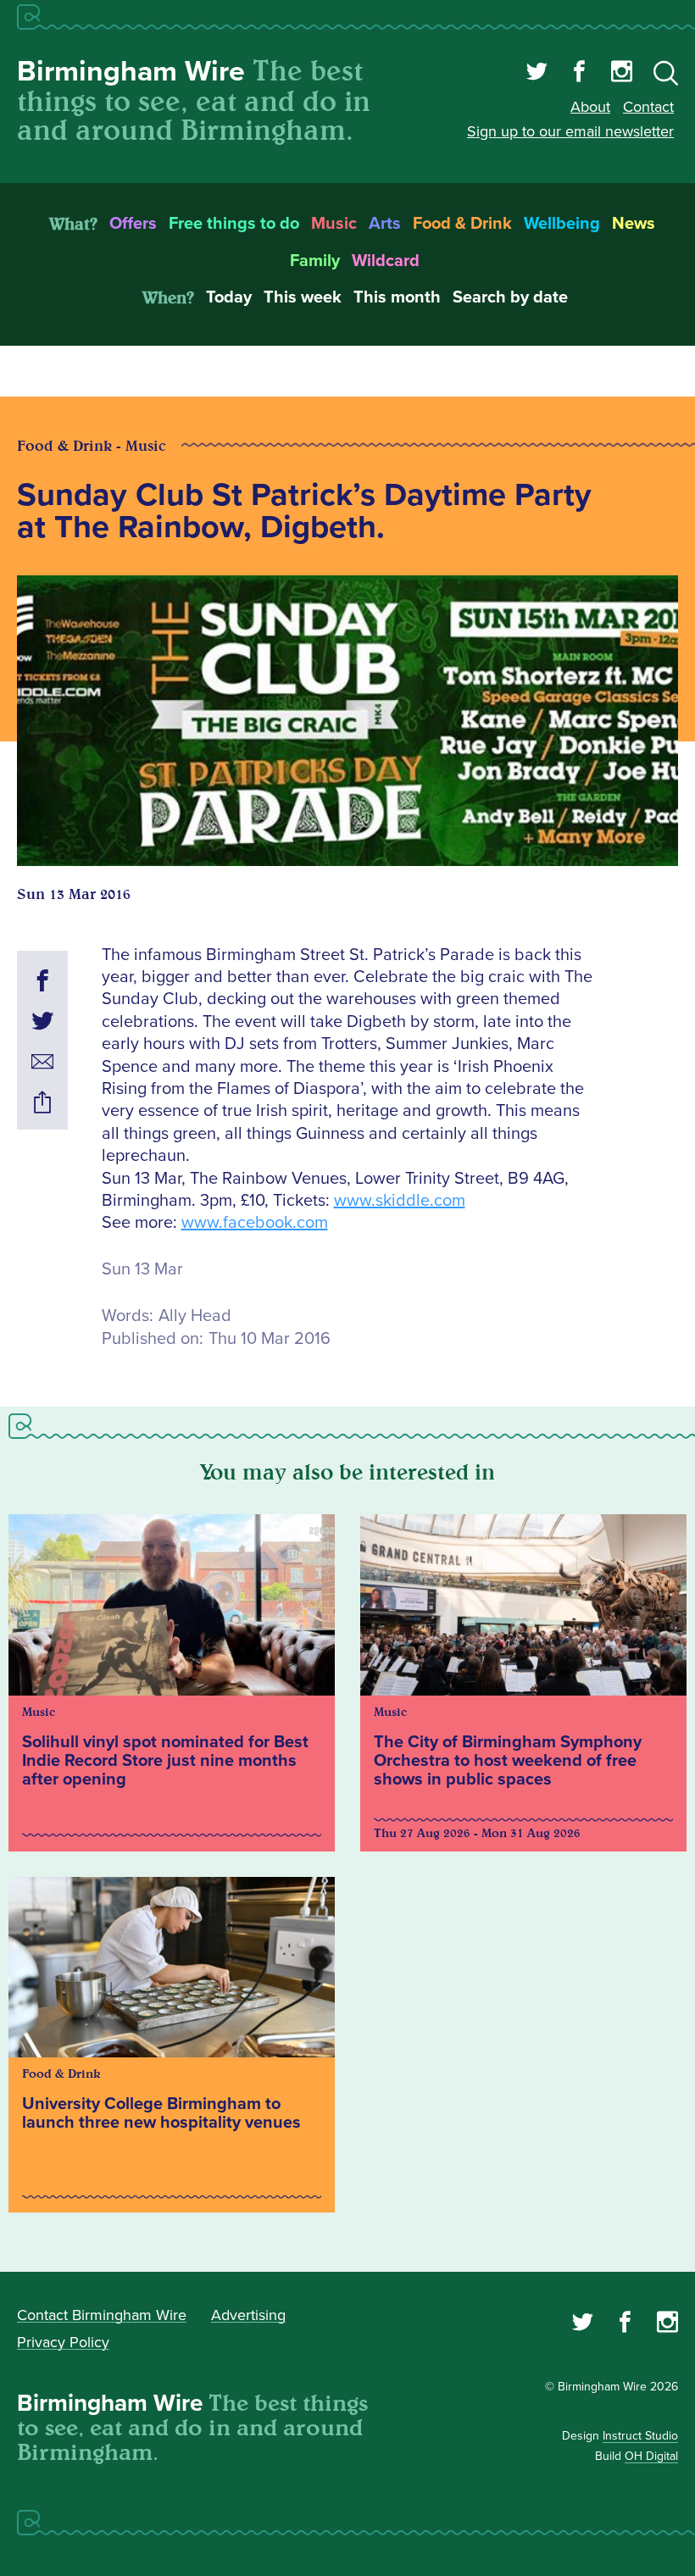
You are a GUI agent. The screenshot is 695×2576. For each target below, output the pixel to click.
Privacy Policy (63, 2342)
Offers (133, 224)
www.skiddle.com (400, 1201)
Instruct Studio (640, 2436)
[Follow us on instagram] (622, 74)
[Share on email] (42, 1064)
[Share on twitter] (42, 1024)
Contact (648, 107)
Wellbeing (562, 224)
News (634, 224)
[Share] (42, 1105)
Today (229, 297)
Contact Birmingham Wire (102, 2315)
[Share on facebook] (42, 983)
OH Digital (651, 2456)
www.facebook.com (255, 1223)
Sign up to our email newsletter (570, 131)
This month (397, 297)
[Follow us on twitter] (537, 74)
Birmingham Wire (131, 72)
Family (315, 261)
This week (303, 297)
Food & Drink (462, 224)
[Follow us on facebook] (579, 74)
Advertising (248, 2315)
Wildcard (386, 261)
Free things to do (234, 224)
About (590, 107)
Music (334, 224)
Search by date (510, 297)
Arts (385, 224)
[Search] (666, 76)
